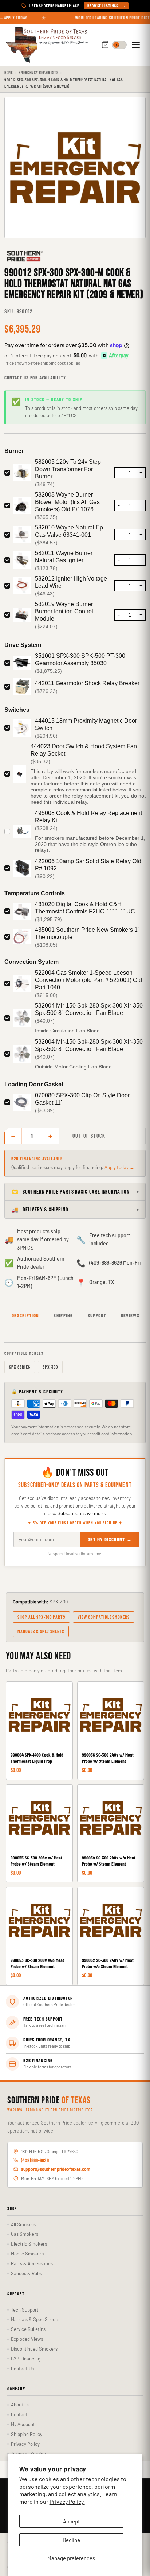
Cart (105, 45)
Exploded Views (27, 2339)
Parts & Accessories (32, 2263)
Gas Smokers (25, 2234)
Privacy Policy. (67, 2501)
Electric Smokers (29, 2244)
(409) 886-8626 (35, 2160)
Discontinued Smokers (34, 2349)
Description (25, 1315)
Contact (19, 2414)
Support (97, 1315)
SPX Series (20, 1367)
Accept (71, 2521)
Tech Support (25, 2310)
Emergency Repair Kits (38, 72)
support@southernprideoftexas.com (56, 2169)
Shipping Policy (27, 2434)
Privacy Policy (25, 2444)
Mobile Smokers (27, 2254)
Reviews (130, 1315)
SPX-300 (50, 1367)
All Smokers (23, 2224)
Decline (71, 2540)
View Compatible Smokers (104, 1617)
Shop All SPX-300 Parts (41, 1617)
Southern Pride (49, 2101)
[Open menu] (137, 45)
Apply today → (119, 1167)
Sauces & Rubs (26, 2273)
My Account (23, 2424)
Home (9, 72)
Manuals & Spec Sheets (41, 1631)
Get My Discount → (110, 1539)
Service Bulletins (28, 2329)
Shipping (63, 1315)
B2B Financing (26, 2359)
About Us (20, 2405)
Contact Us (22, 2369)
